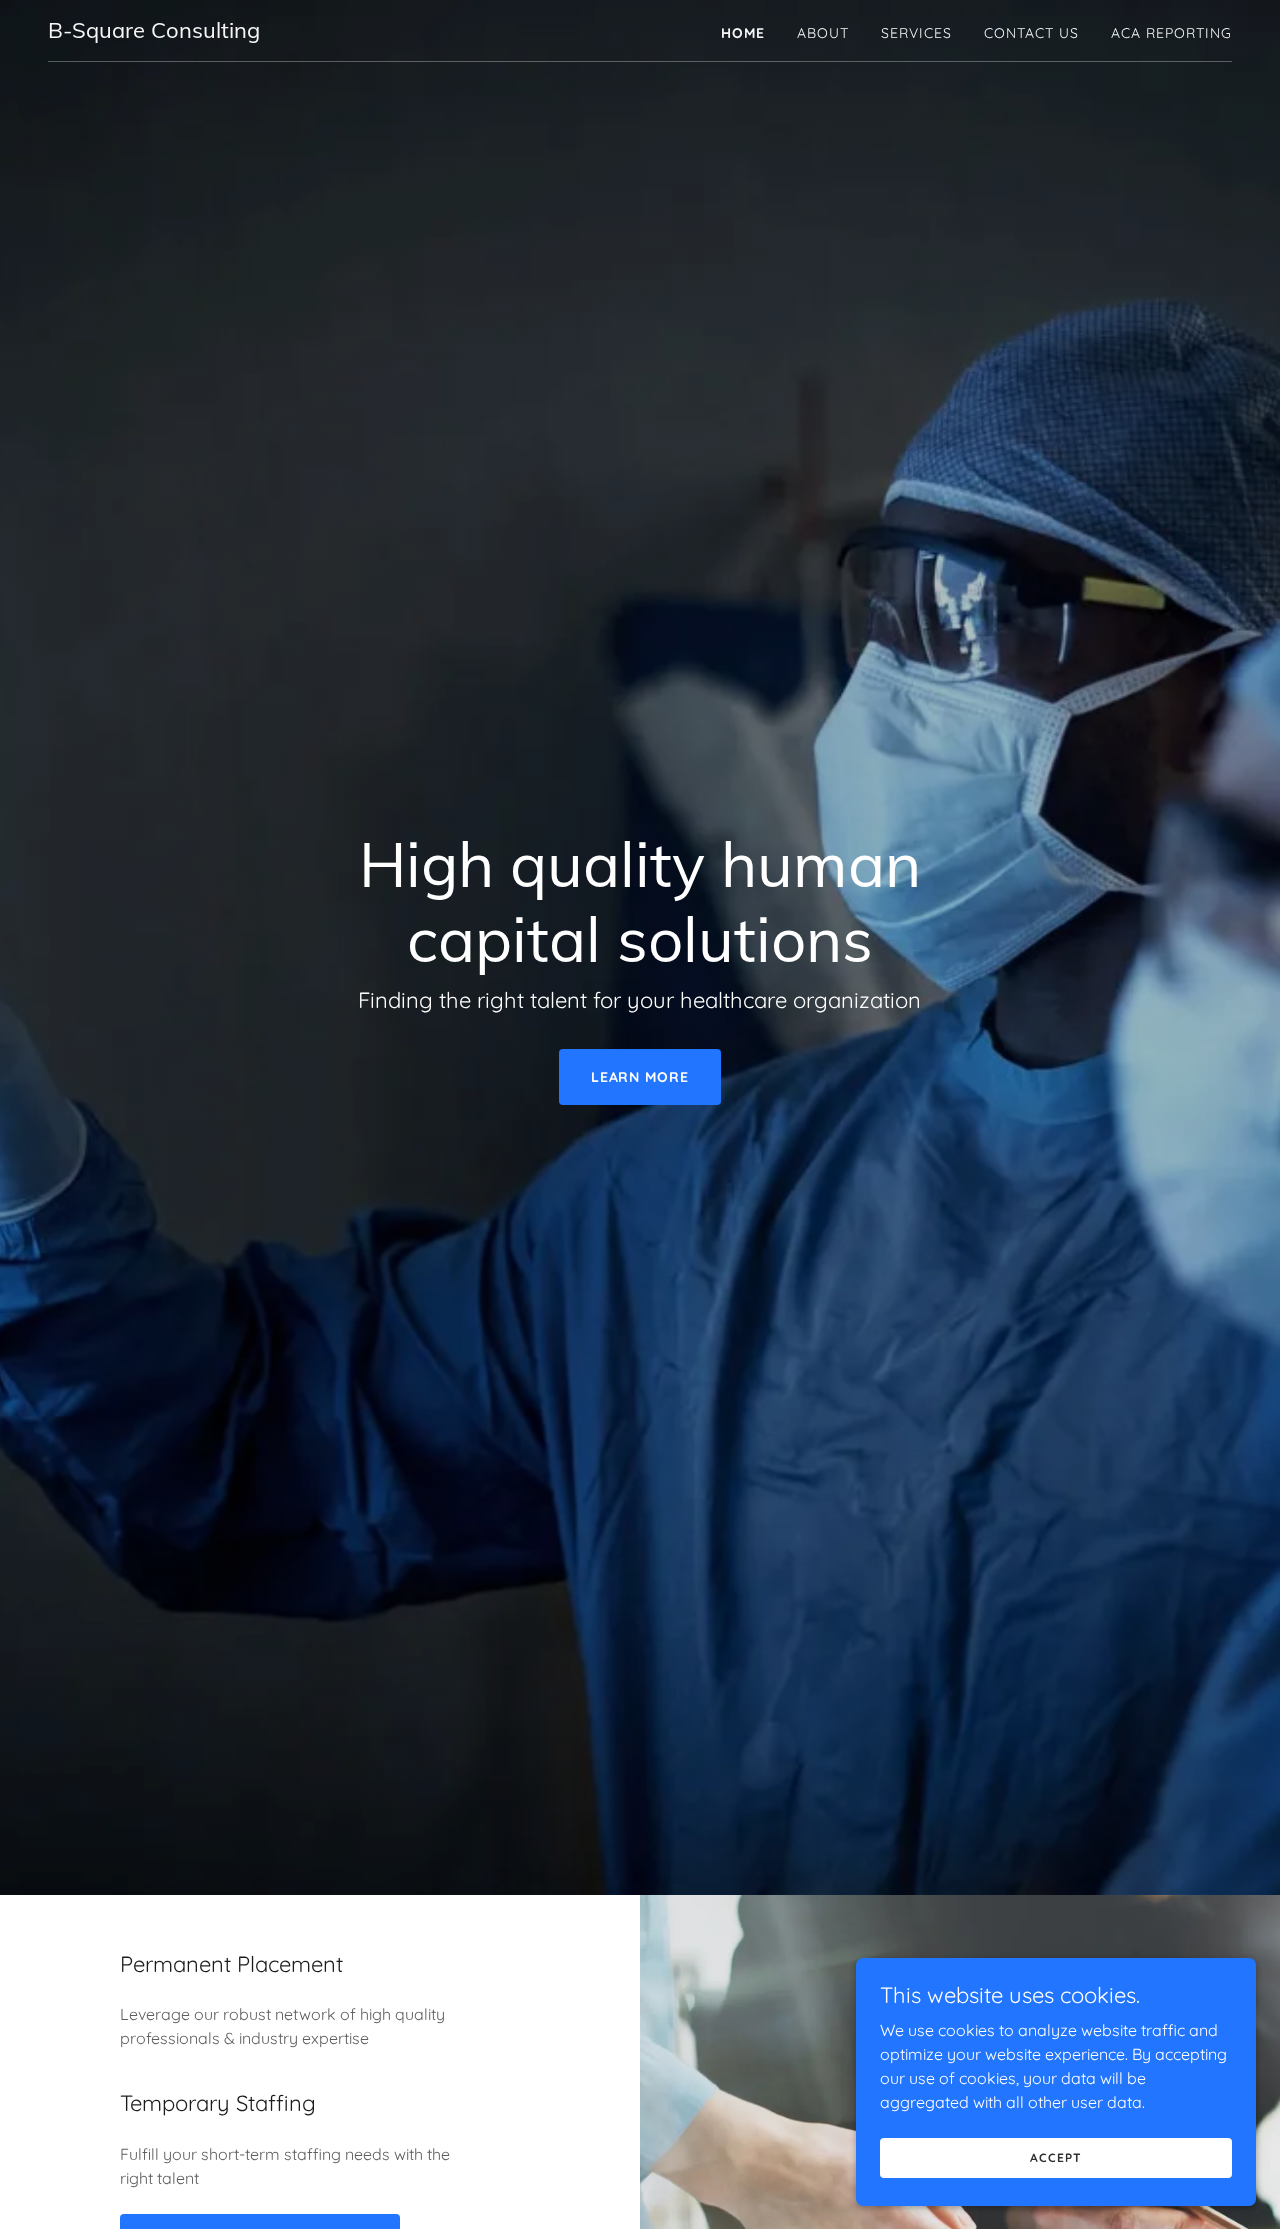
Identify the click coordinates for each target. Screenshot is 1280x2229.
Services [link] (916, 33)
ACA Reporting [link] (1171, 33)
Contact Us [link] (1031, 33)
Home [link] (743, 33)
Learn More (640, 1077)
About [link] (823, 33)
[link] (154, 32)
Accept (1055, 2157)
